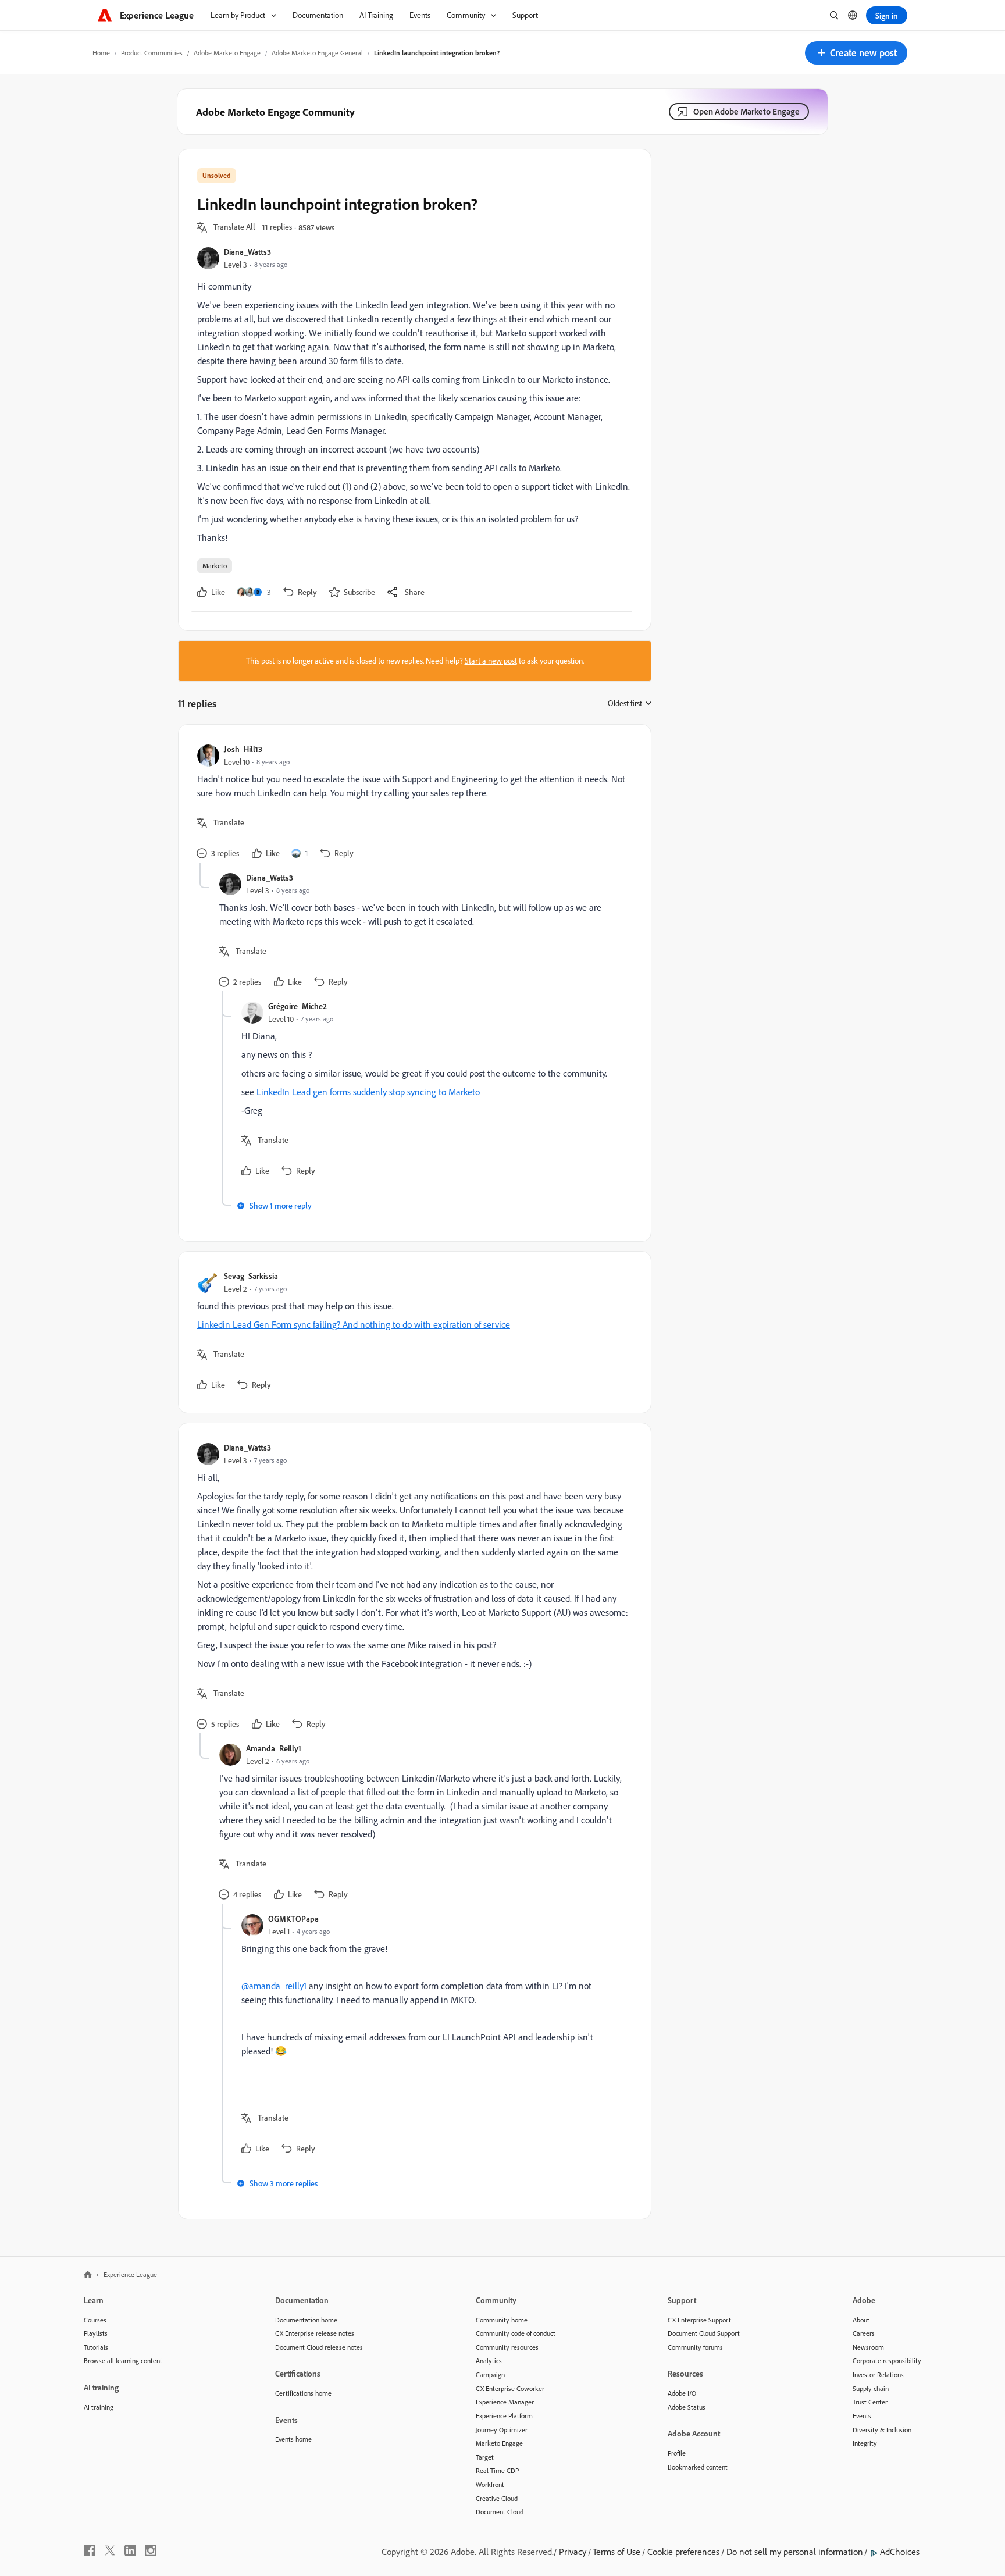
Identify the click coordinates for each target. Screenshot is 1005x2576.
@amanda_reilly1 (274, 1986)
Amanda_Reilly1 (274, 1748)
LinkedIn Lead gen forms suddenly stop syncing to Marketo (368, 1092)
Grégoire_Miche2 (297, 1006)
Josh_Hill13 (243, 749)
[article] (412, 803)
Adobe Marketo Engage (227, 53)
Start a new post (491, 661)
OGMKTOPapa (293, 1918)
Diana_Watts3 (247, 252)
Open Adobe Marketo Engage (746, 111)
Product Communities (152, 53)
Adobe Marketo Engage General (317, 53)
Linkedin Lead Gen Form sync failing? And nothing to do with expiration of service (354, 1324)
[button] (856, 53)
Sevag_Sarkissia (251, 1276)
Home (101, 53)
